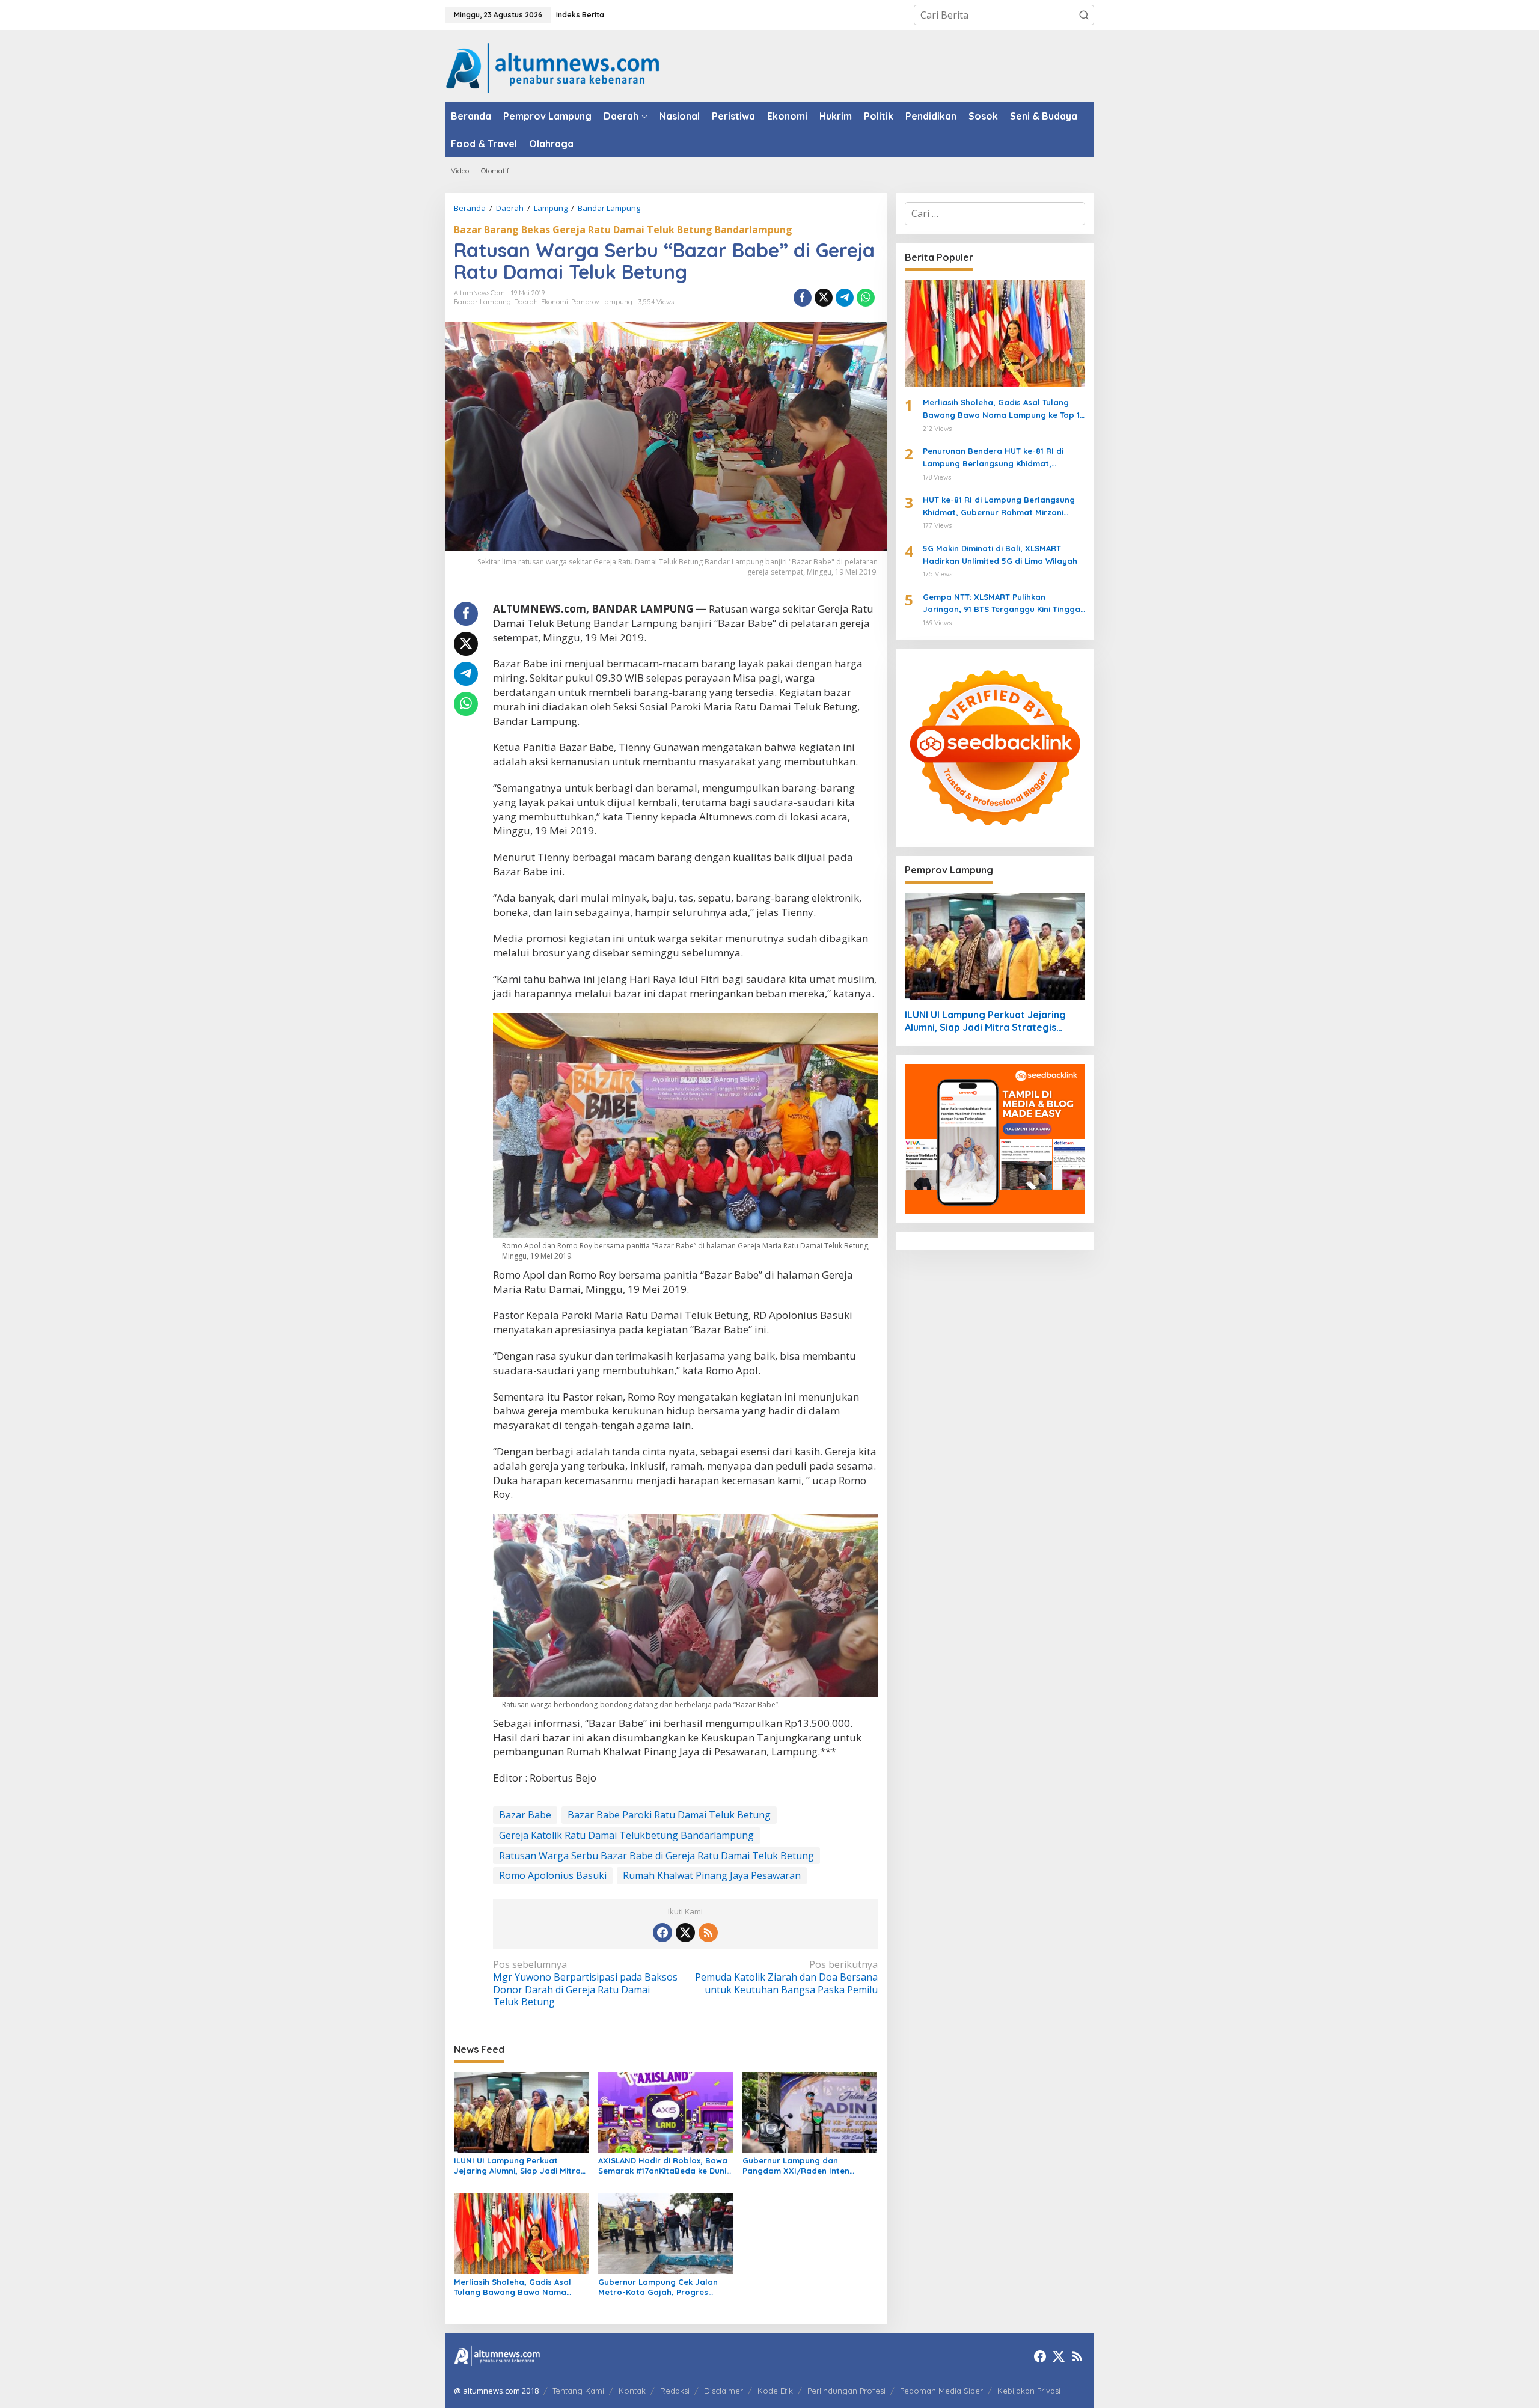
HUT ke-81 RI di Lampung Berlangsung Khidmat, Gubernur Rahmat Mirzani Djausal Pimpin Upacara (999, 507)
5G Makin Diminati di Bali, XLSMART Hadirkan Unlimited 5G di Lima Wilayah (1000, 555)
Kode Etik (775, 2391)
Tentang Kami (578, 2391)
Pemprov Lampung (602, 302)
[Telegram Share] (845, 298)
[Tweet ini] (824, 298)
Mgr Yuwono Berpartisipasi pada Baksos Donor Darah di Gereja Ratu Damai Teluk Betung (585, 1983)
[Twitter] (685, 1933)
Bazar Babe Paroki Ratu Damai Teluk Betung (669, 1815)
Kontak (632, 2391)
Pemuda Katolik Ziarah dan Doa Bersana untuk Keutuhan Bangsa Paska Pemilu (786, 1977)
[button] (1084, 15)
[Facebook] (662, 1933)
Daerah (526, 302)
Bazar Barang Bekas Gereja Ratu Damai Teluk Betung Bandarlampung (623, 230)
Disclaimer (724, 2391)
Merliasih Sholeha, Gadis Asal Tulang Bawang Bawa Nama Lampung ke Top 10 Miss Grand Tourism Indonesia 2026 (516, 2287)
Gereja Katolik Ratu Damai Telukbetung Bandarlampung (626, 1835)
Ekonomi (555, 302)
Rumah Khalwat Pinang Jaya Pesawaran (712, 1875)
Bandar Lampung (482, 302)
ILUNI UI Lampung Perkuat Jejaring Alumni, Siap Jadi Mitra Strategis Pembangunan (517, 2166)
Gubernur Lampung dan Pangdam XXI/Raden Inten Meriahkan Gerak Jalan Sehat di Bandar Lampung (807, 2166)
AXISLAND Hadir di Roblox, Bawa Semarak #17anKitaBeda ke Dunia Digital (665, 2166)
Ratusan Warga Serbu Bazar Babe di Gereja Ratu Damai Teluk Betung (656, 1856)
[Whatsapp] (866, 298)
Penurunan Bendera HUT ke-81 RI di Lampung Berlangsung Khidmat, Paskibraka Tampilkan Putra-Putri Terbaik (993, 458)
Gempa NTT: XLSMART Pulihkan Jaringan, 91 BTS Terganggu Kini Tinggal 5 (1003, 604)
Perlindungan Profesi (846, 2391)
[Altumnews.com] (553, 67)
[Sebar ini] (803, 298)
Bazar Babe (525, 1815)
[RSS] (708, 1933)
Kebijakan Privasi (1029, 2391)
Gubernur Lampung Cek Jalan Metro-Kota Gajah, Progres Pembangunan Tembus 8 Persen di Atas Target (662, 2287)
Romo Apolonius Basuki (553, 1875)
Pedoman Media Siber (941, 2391)
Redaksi (675, 2391)
